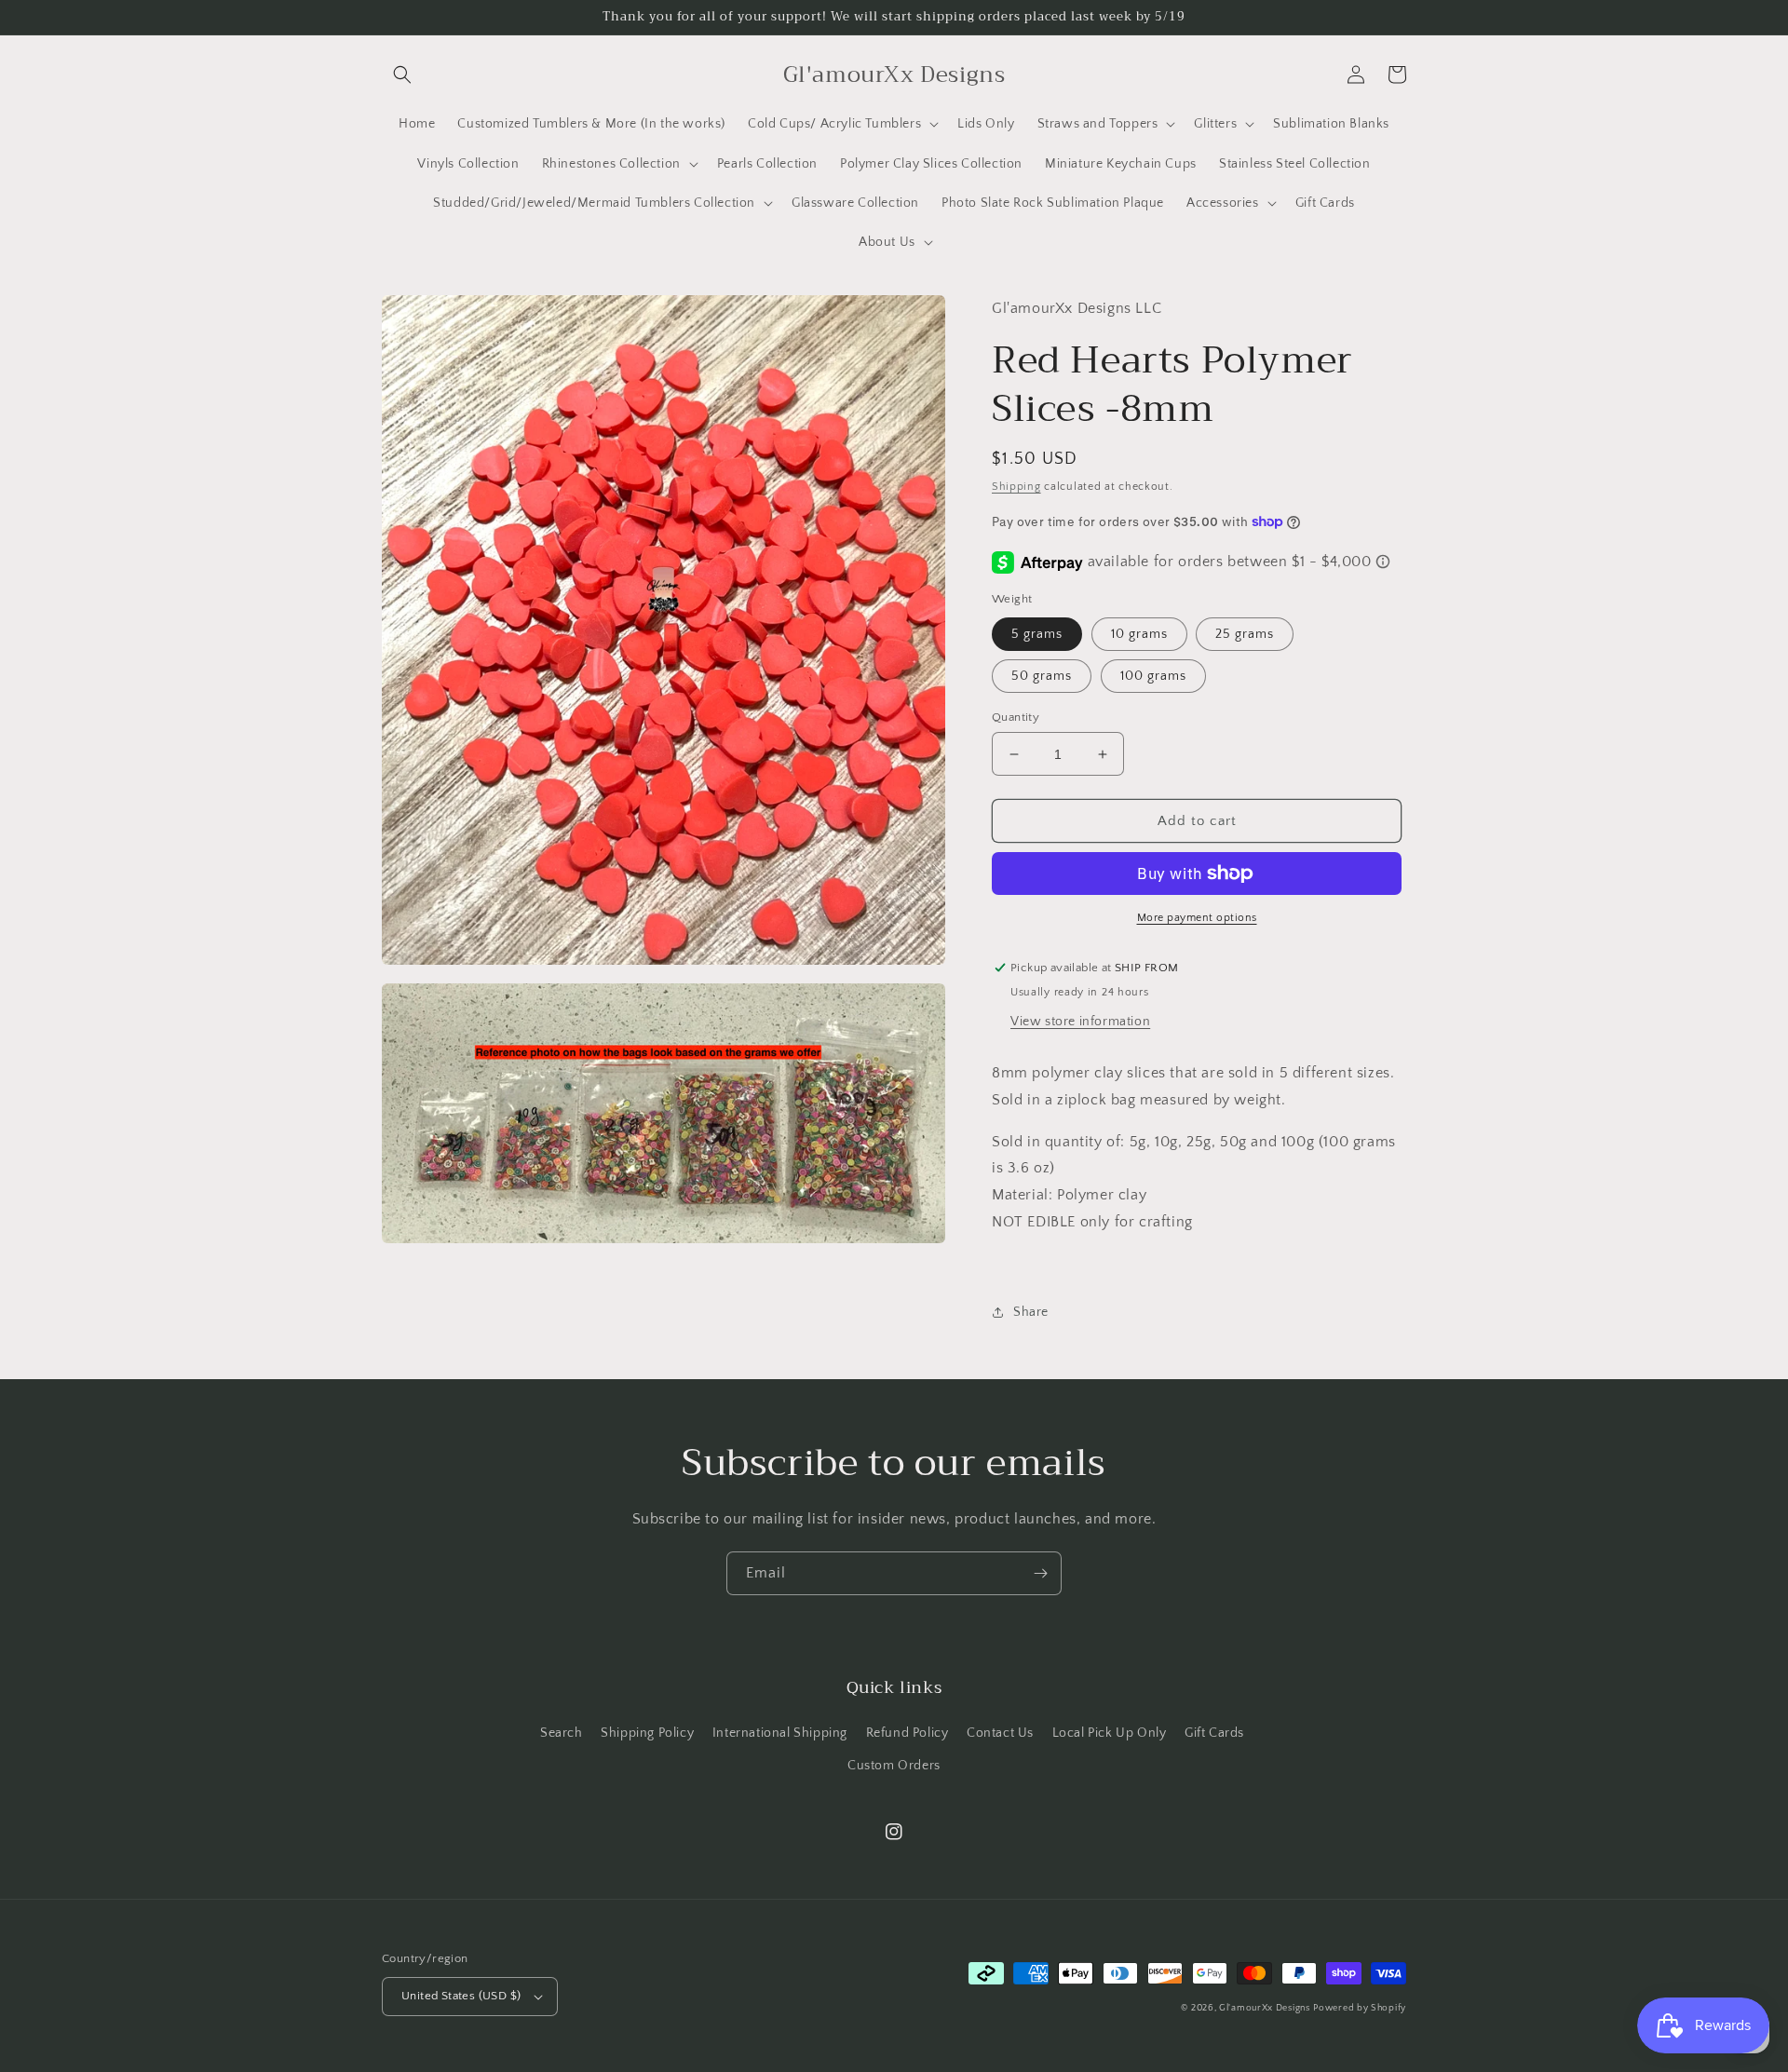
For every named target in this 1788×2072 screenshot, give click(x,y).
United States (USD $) (461, 1996)
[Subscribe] (1040, 1573)
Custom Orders (894, 1766)
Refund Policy (908, 1733)
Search (562, 1733)
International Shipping (780, 1733)
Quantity (1016, 717)
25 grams (1245, 634)
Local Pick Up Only (1110, 1733)
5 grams (1037, 634)
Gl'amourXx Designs (1265, 2008)
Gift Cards (1214, 1733)
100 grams (1153, 676)
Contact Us (1000, 1733)
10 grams (1139, 634)
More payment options (1197, 918)
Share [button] (1031, 1312)
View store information (1080, 1022)
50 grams (1042, 676)
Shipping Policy (647, 1733)
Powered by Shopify (1360, 2008)
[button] (402, 74)
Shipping (1016, 487)
